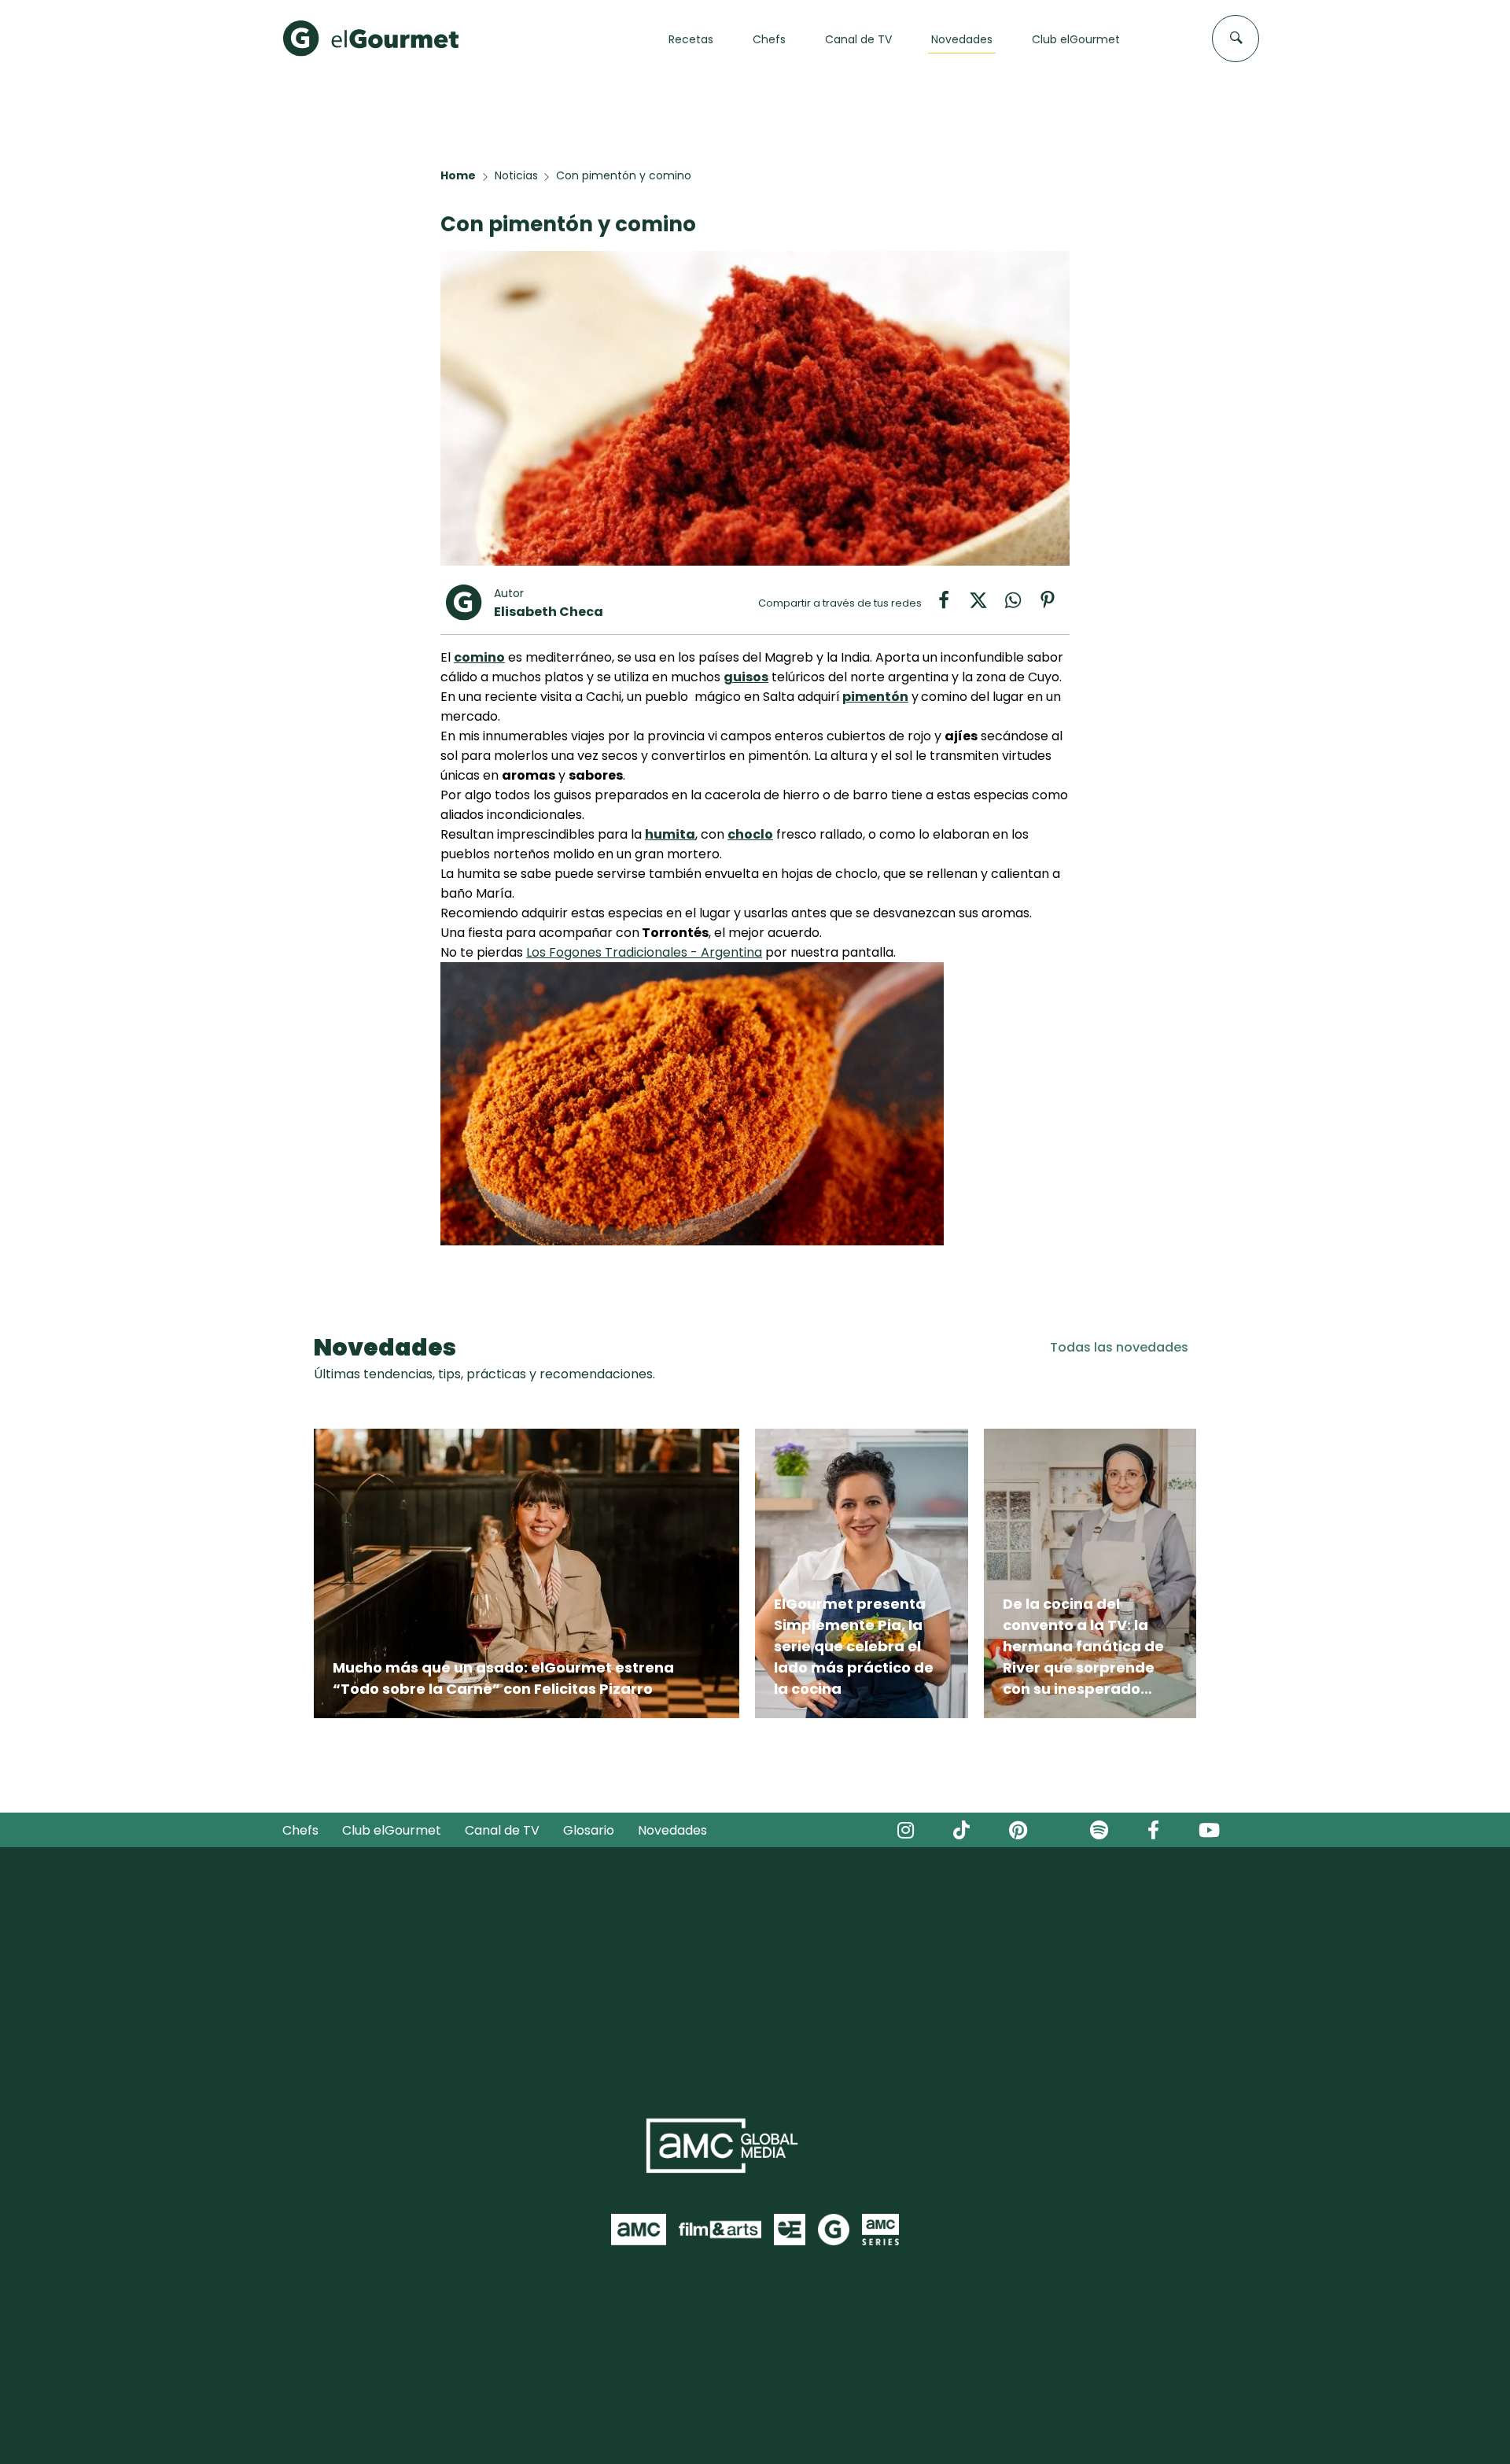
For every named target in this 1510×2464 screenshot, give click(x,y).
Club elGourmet (392, 1830)
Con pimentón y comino (624, 175)
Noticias (516, 175)
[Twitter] (986, 605)
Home (458, 175)
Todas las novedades (1119, 1347)
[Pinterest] (1054, 605)
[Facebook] (952, 605)
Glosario (589, 1830)
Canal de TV (502, 1830)
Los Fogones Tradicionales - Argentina (644, 952)
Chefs (300, 1830)
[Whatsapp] (1021, 605)
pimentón (875, 697)
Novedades (672, 1830)
